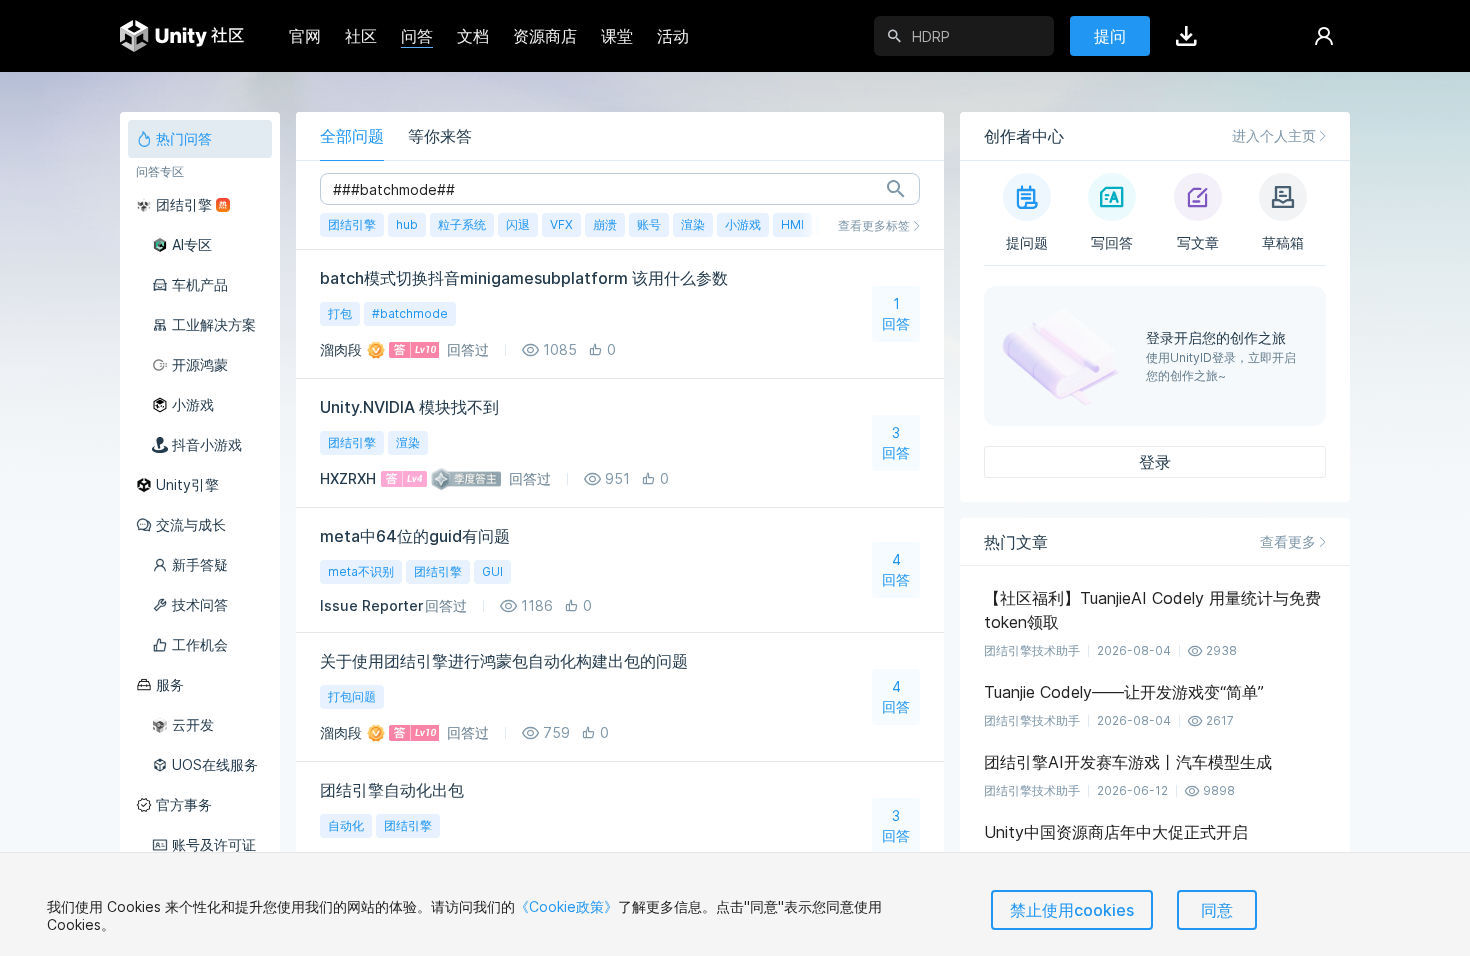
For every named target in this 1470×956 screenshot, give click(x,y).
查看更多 (1288, 541)
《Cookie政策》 (566, 906)
